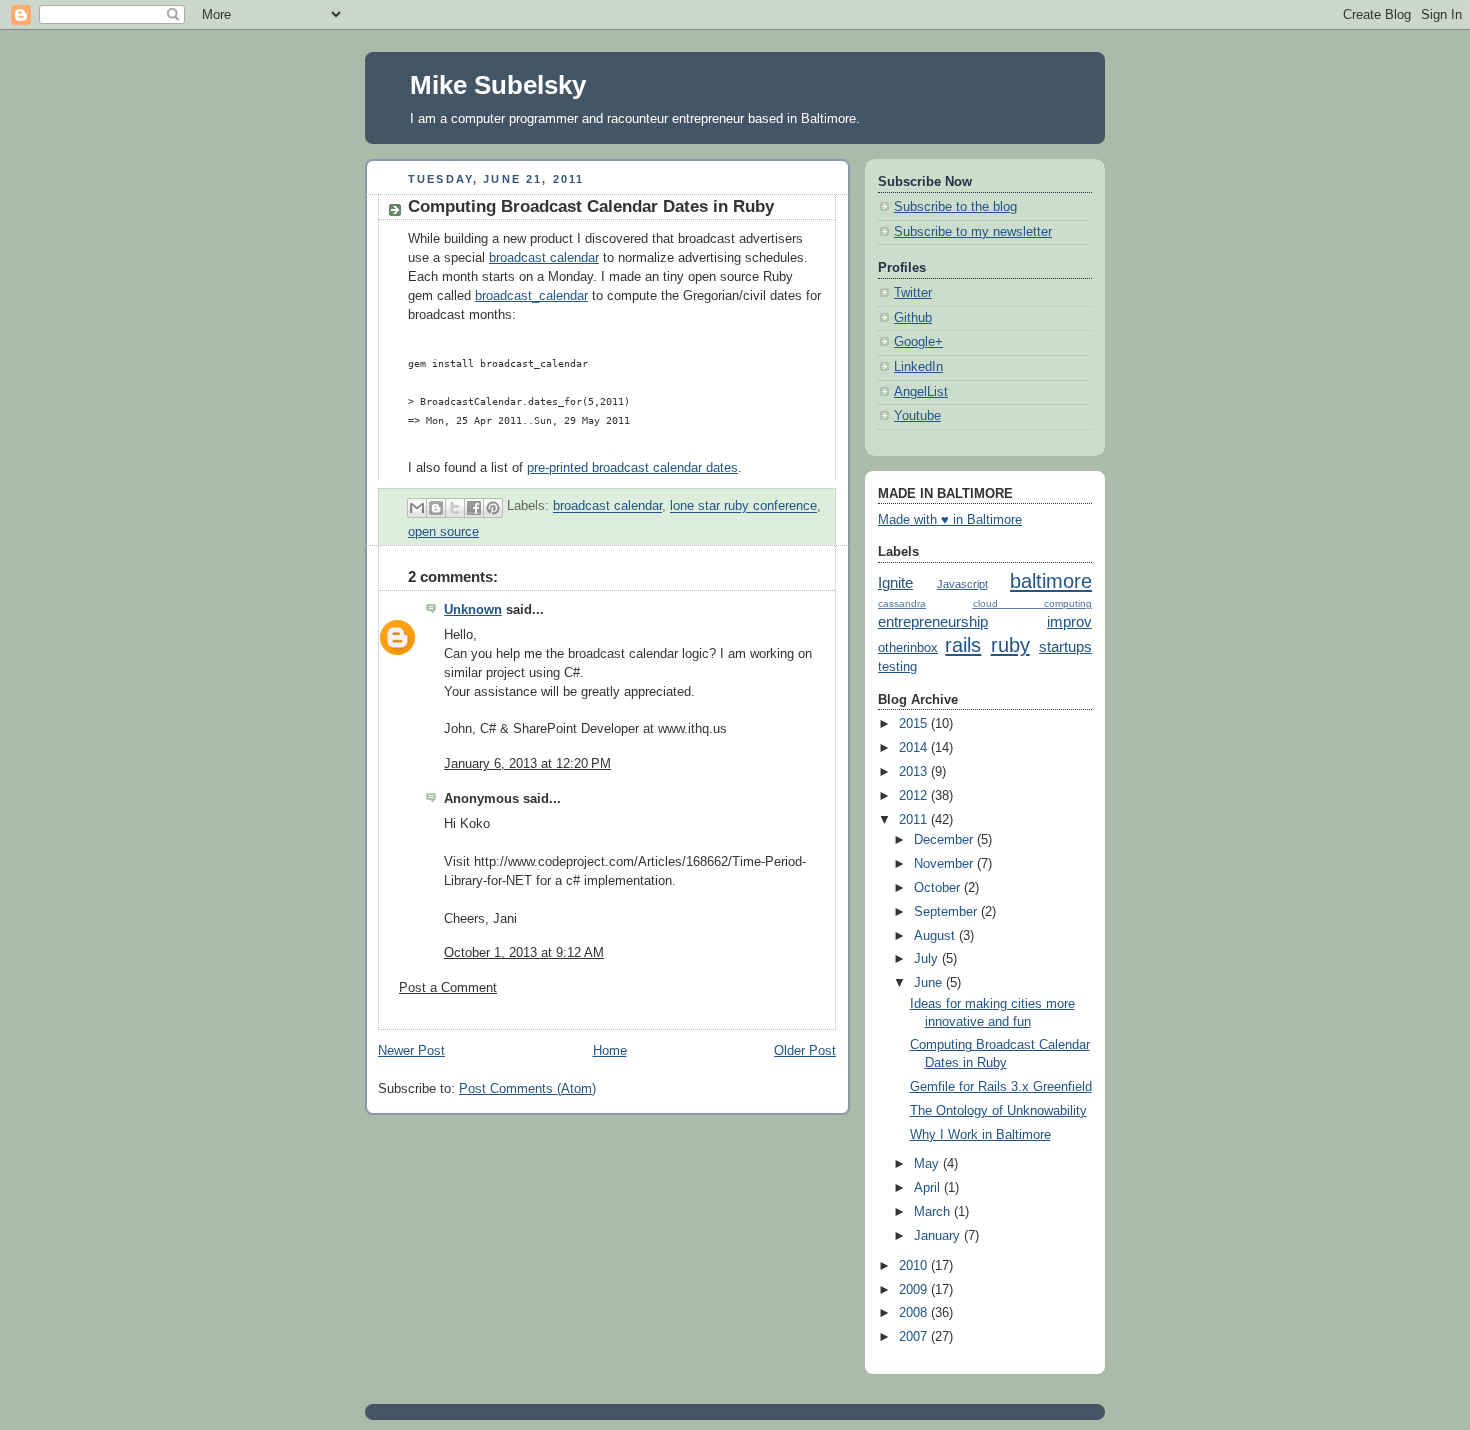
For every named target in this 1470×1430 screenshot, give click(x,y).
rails (963, 645)
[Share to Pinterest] (493, 508)
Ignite (895, 582)
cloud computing (1033, 603)
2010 (915, 1266)
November (945, 864)
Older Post (805, 1051)
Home (610, 1051)
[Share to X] (455, 508)
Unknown (473, 610)
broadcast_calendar (531, 296)
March (934, 1212)
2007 (915, 1337)
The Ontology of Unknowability (998, 1111)
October (939, 888)
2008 (915, 1313)
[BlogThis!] (436, 508)
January (939, 1236)
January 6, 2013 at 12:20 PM (527, 764)
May (928, 1164)
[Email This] (417, 508)
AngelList (921, 392)
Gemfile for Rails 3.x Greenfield (1001, 1087)
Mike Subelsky (498, 85)
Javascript (962, 584)
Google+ (918, 342)
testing (897, 667)
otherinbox (908, 648)
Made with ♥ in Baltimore (950, 520)
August (936, 936)
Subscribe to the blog (955, 207)
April (929, 1188)
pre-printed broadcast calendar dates (632, 468)
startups (1065, 646)
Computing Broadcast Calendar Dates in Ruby (591, 206)
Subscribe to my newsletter (973, 232)
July (928, 959)
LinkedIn (918, 367)
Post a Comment (448, 988)
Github (913, 318)
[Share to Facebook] (474, 508)
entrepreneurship (933, 621)
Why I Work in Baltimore (980, 1135)
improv (1069, 621)
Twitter (913, 293)
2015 (915, 724)
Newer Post (411, 1051)
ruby (1010, 645)
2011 (915, 820)
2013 (915, 772)
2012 (915, 796)
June (930, 983)
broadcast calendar (544, 258)
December (945, 840)
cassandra (902, 603)
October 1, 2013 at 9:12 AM (524, 953)
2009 (915, 1290)
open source (443, 532)
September (947, 912)
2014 (915, 748)
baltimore (1051, 581)
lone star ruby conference (743, 507)
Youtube (917, 416)
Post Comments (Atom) (527, 1089)
